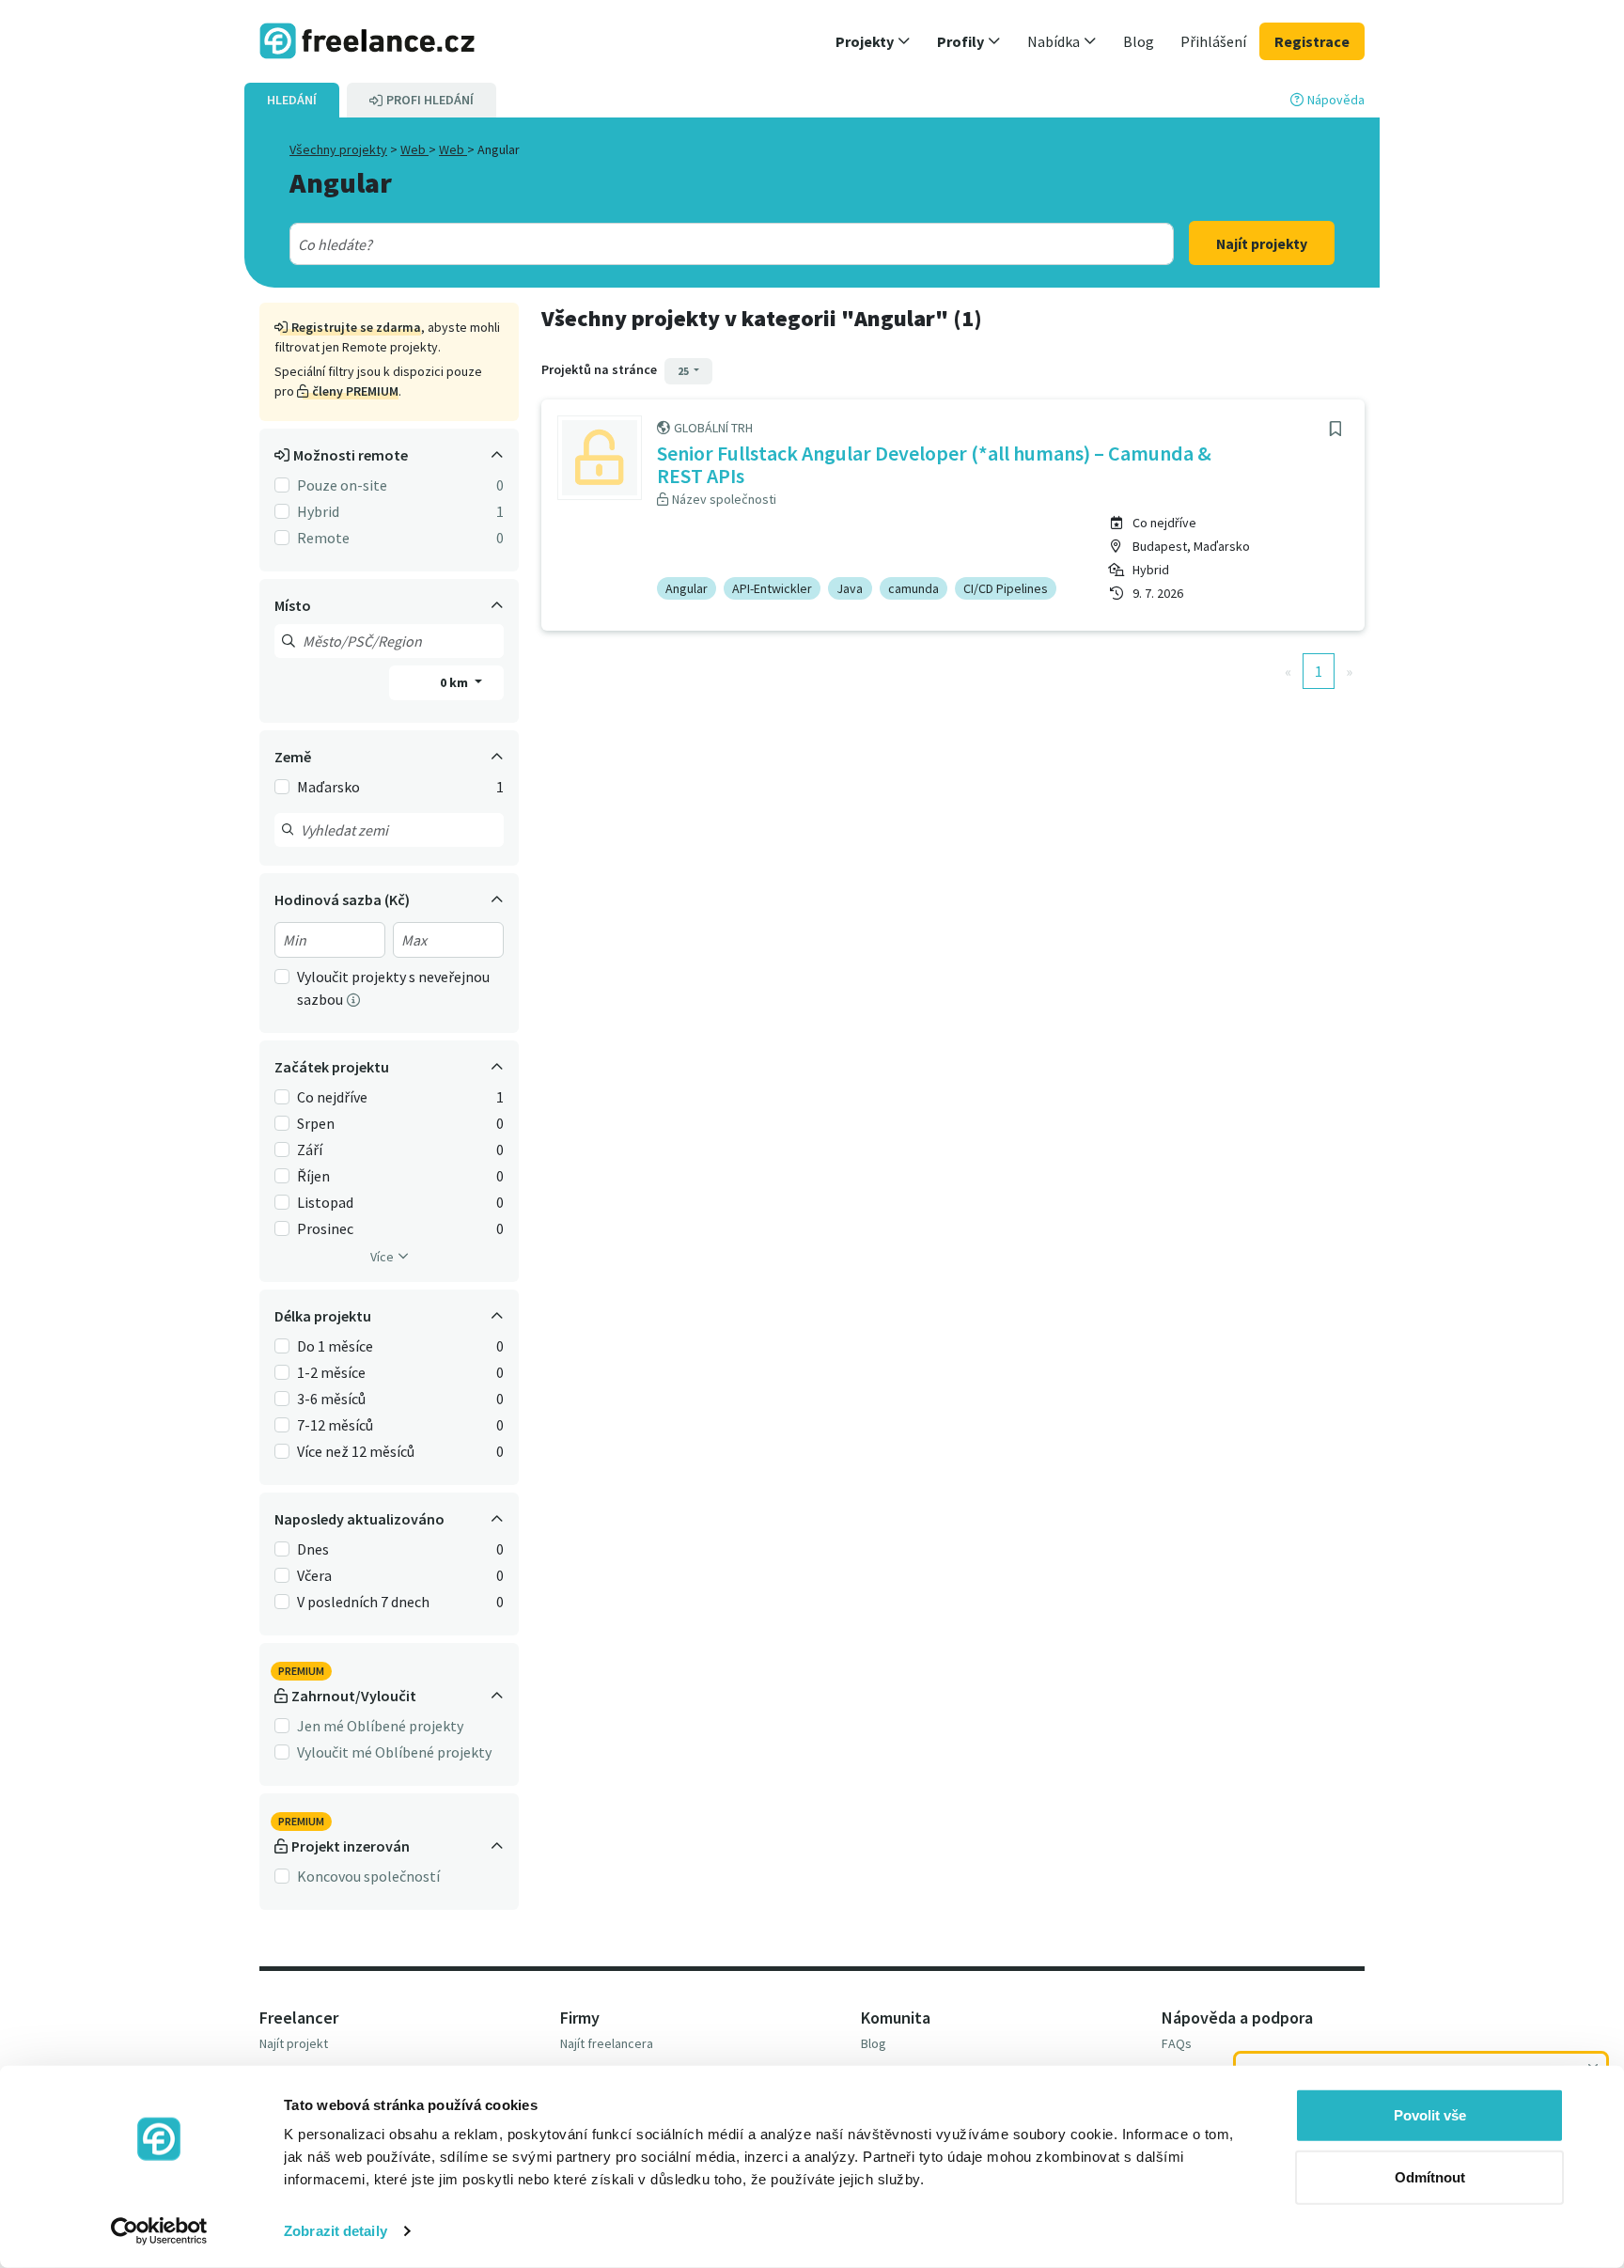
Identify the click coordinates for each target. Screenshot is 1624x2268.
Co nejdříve (332, 1097)
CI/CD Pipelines (1006, 588)
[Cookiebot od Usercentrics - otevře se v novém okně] (159, 2231)
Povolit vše (1430, 2115)
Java (850, 588)
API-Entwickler (772, 588)
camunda (913, 588)
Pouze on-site (342, 485)
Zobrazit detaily (336, 2231)
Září (310, 1150)
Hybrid (318, 511)
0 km (455, 682)
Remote (323, 538)
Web (414, 149)
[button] (873, 41)
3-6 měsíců (331, 1399)
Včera (314, 1575)
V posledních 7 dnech (363, 1602)
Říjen (313, 1176)
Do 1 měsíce (335, 1346)
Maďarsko (328, 787)
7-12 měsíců (335, 1425)
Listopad (325, 1202)
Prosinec (325, 1228)
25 (684, 371)
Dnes (313, 1549)
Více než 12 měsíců (356, 1451)
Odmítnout (1430, 2176)
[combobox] (687, 244)
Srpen (316, 1123)
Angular (687, 588)
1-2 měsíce (331, 1372)
